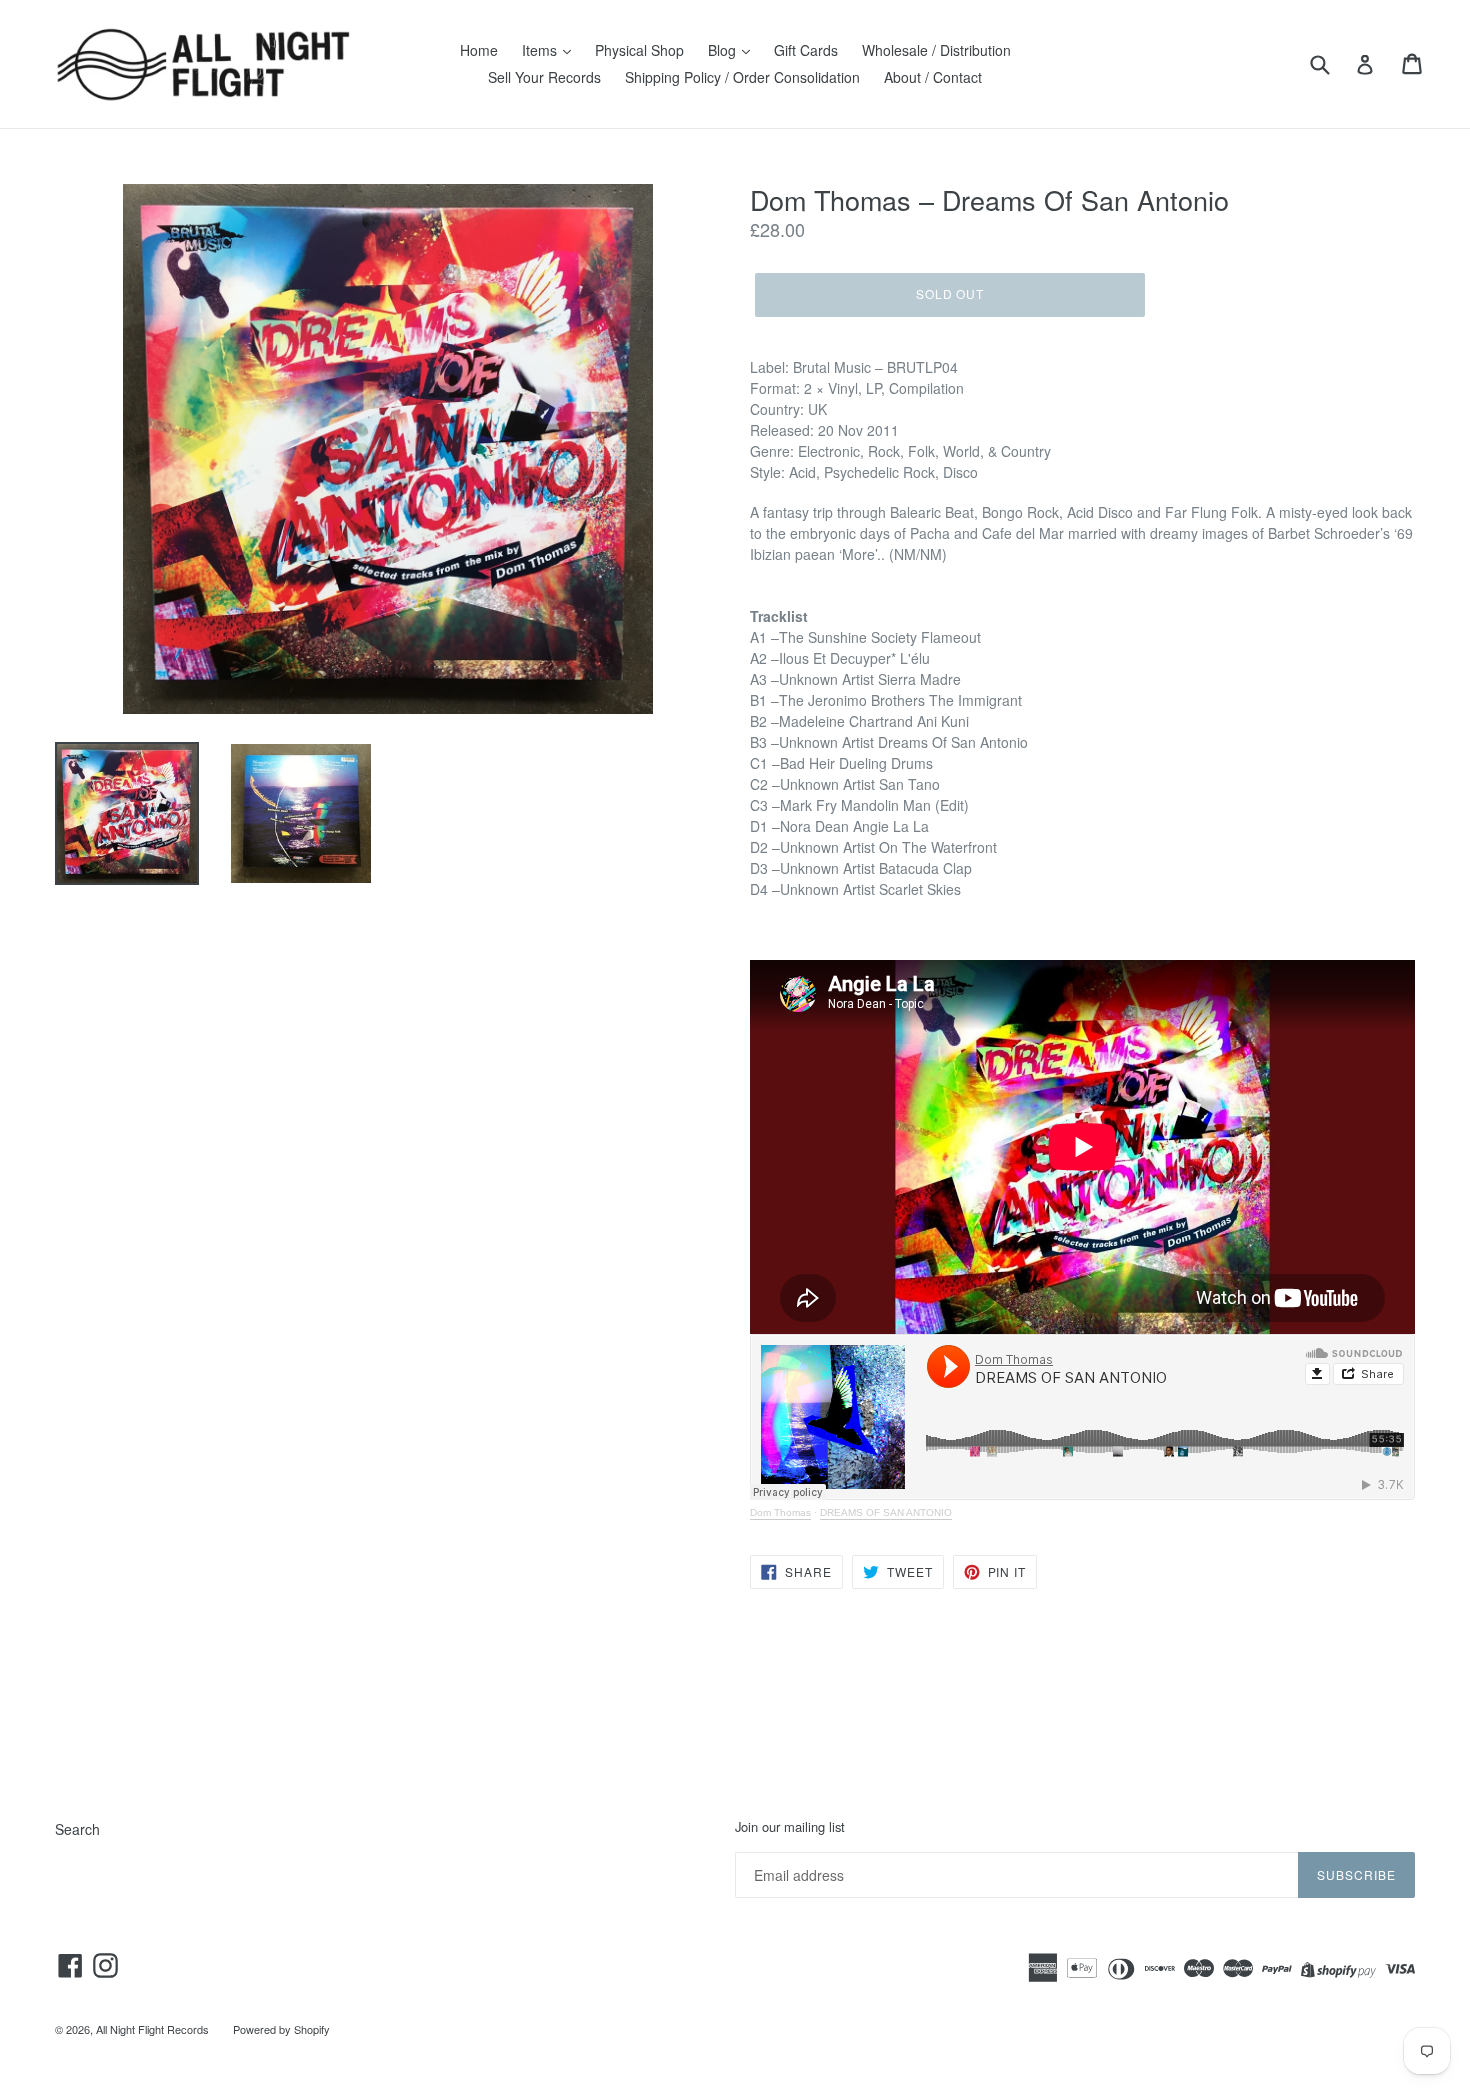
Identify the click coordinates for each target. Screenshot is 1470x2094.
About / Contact (933, 77)
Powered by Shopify (281, 2029)
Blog (724, 50)
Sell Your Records (544, 77)
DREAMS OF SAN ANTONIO (886, 1512)
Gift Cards (806, 50)
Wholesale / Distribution (936, 50)
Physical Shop (639, 50)
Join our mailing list (790, 1827)
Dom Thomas (780, 1512)
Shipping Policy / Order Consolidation (742, 77)
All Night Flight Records (152, 2029)
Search (77, 1829)
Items (541, 50)
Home (479, 50)
